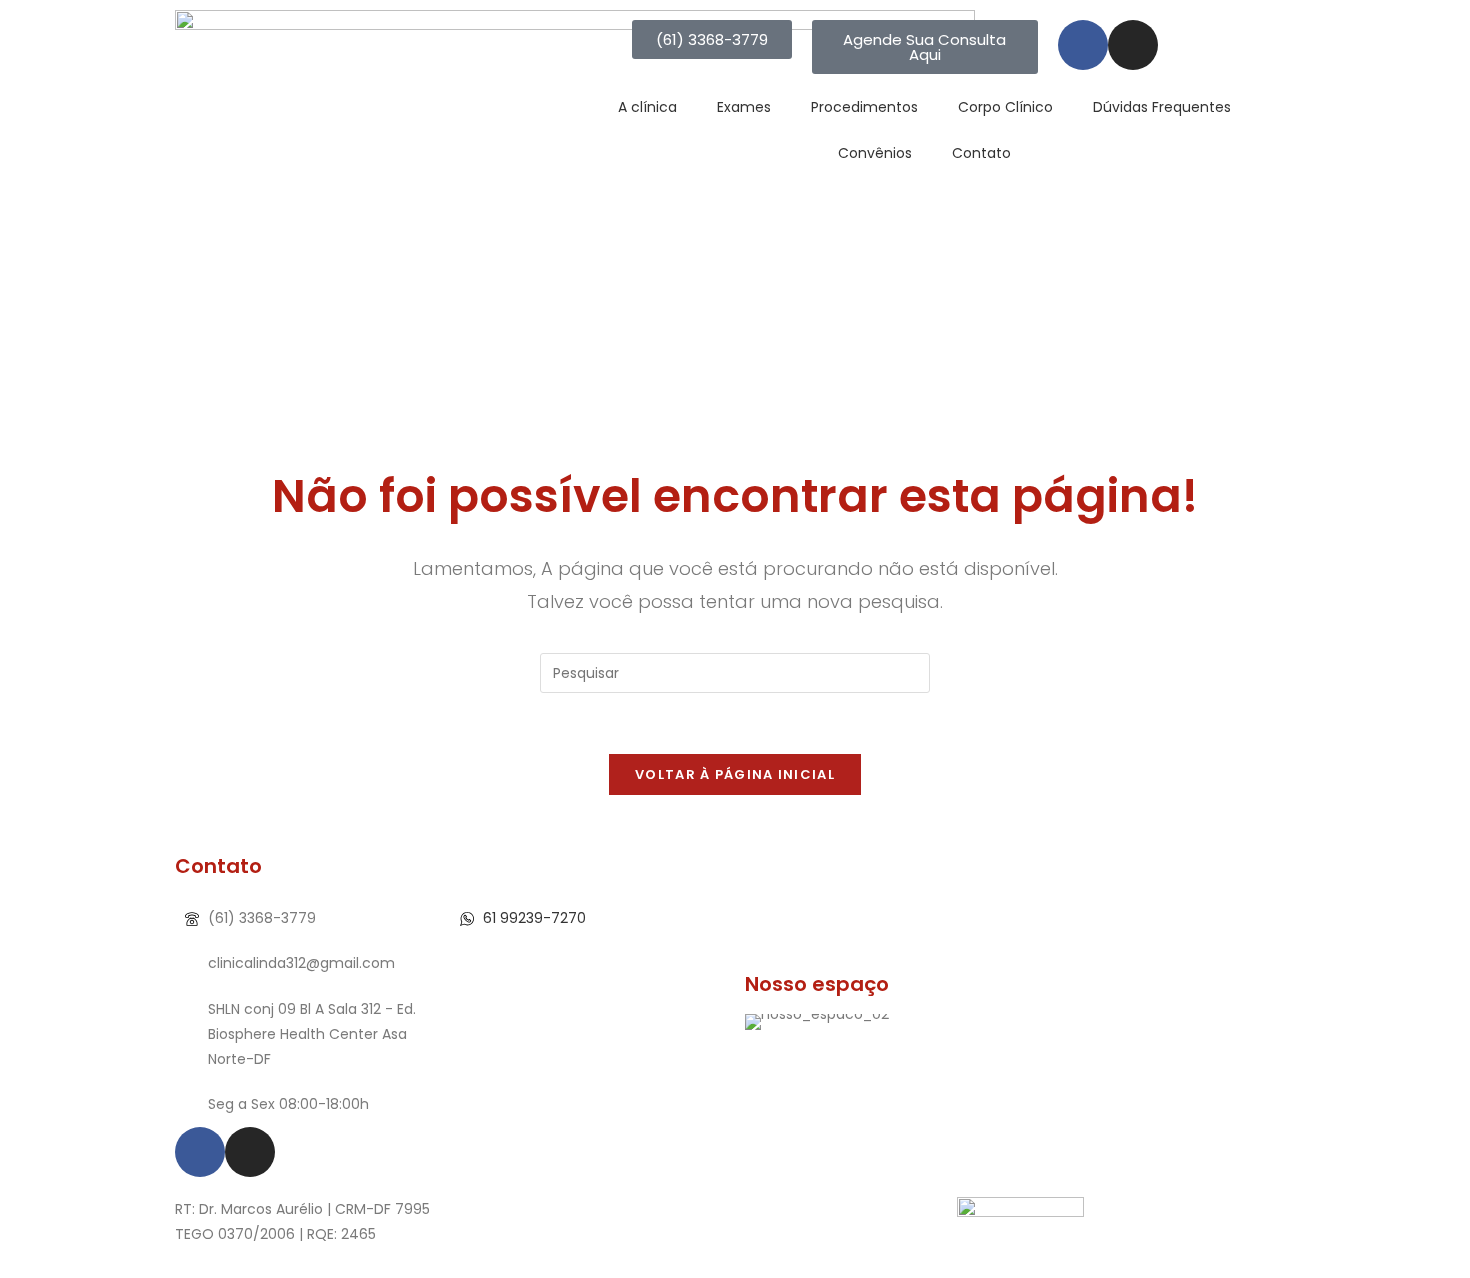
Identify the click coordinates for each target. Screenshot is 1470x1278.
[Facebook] (1083, 45)
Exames (744, 107)
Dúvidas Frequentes (1162, 107)
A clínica (647, 107)
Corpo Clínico (1005, 107)
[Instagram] (1133, 45)
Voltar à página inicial (735, 774)
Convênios (875, 153)
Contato (981, 153)
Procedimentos (864, 107)
